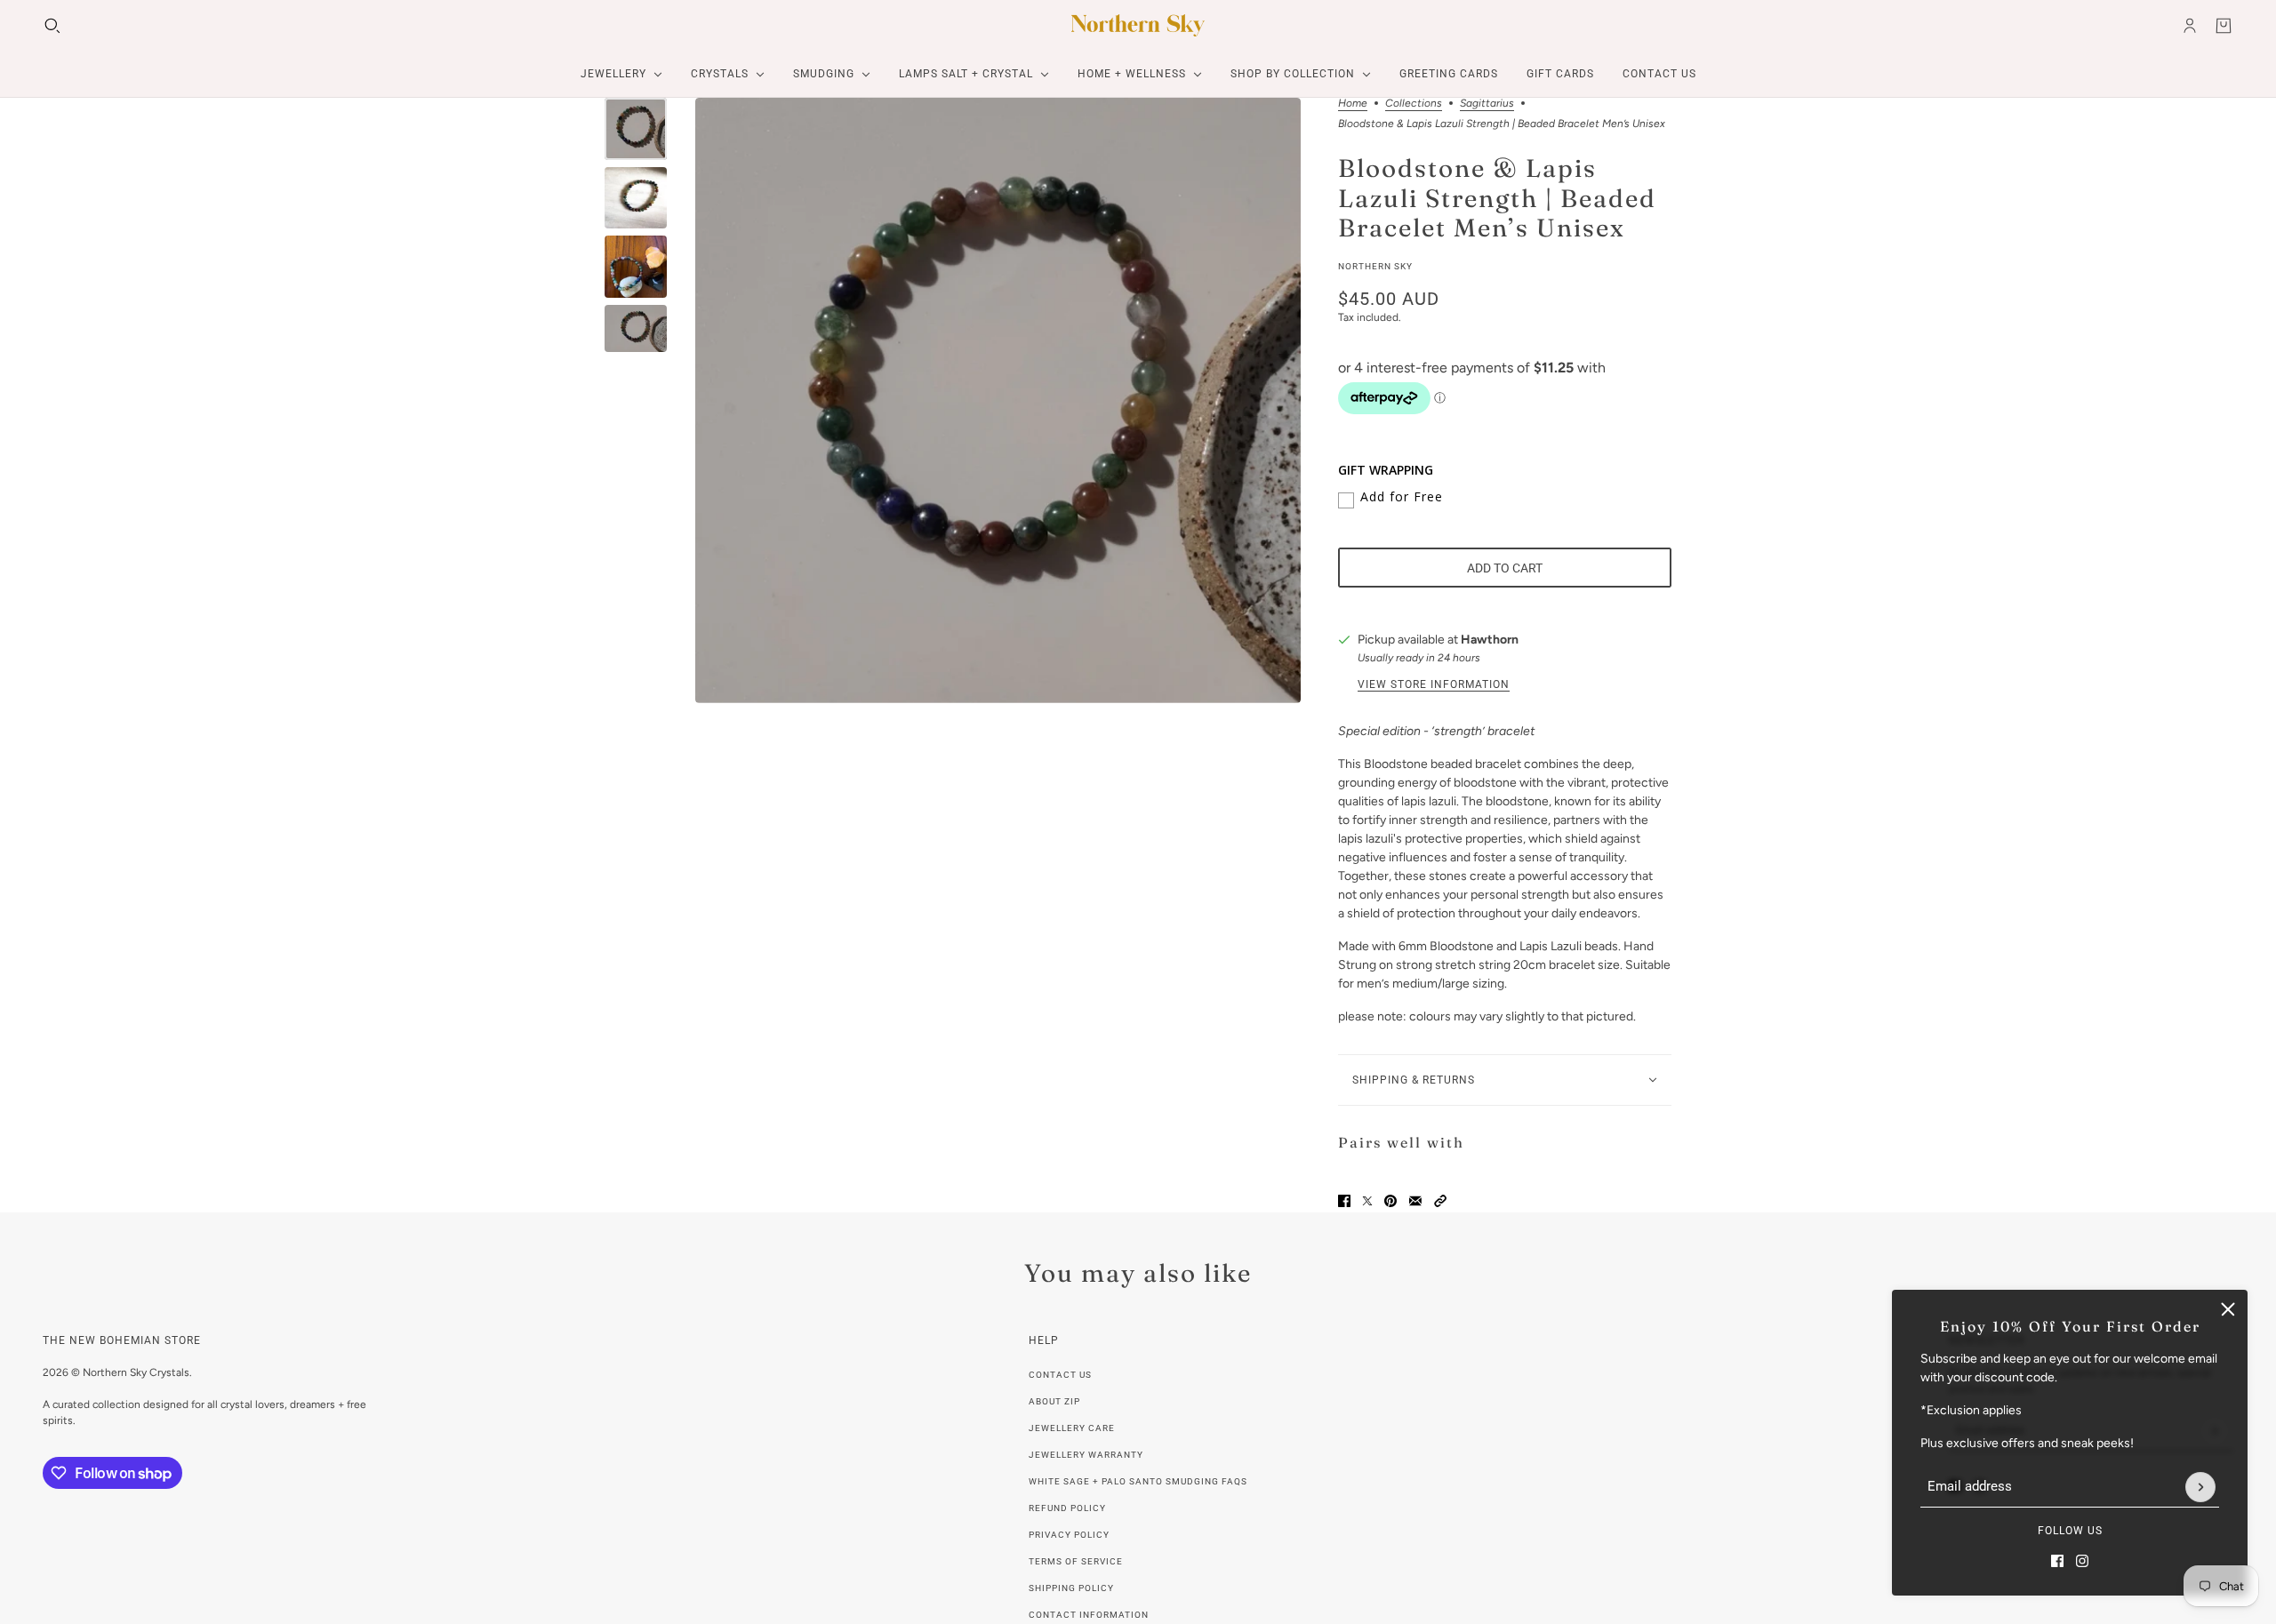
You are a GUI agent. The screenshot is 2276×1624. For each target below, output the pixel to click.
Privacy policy (1069, 1535)
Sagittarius (1487, 104)
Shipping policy (1071, 1588)
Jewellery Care (1072, 1428)
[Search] (52, 26)
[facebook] (2057, 1561)
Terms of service (1076, 1561)
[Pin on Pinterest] (1390, 1201)
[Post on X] (1367, 1201)
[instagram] (2082, 1561)
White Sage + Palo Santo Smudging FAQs (1138, 1481)
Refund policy (1067, 1508)
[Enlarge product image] (998, 400)
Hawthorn (1490, 640)
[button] (1440, 1201)
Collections (1414, 104)
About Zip (1054, 1401)
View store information (1434, 684)
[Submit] (2200, 1487)
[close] (2228, 1309)
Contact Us (1060, 1375)
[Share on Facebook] (1344, 1201)
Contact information (1089, 1615)
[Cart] (2224, 26)
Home (1353, 104)
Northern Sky (1375, 266)
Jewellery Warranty (1086, 1455)
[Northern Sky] (1138, 25)
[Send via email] (1415, 1201)
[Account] (2190, 26)
